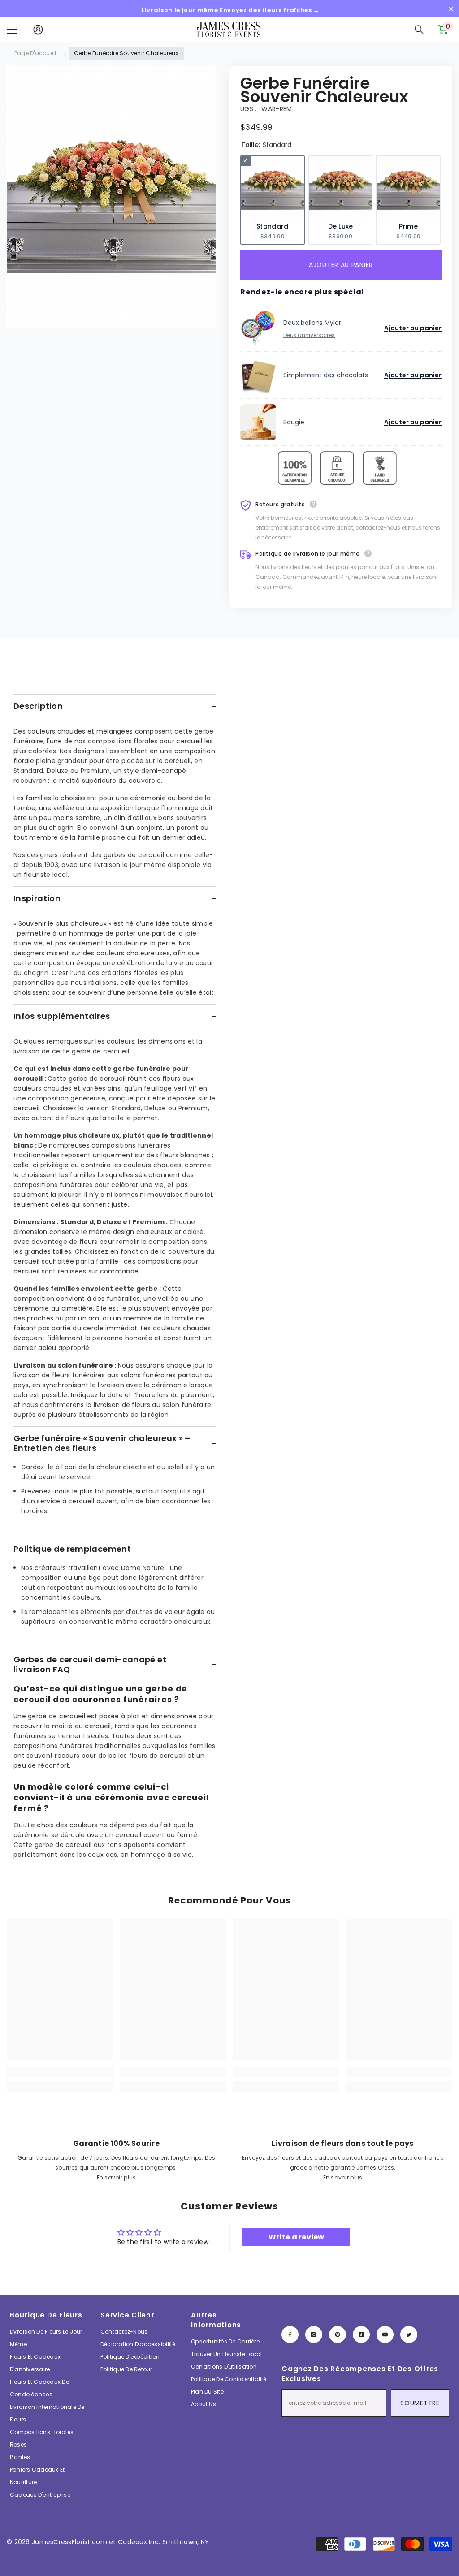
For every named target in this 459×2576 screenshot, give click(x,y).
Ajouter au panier (341, 265)
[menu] (12, 30)
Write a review (297, 2237)
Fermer (451, 9)
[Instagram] (314, 2334)
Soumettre (420, 2403)
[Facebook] (290, 2334)
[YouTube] (385, 2334)
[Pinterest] (338, 2334)
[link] (60, 2072)
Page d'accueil (35, 53)
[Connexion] (38, 30)
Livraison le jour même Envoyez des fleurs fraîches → (231, 10)
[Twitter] (409, 2334)
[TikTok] (361, 2334)
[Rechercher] (419, 30)
